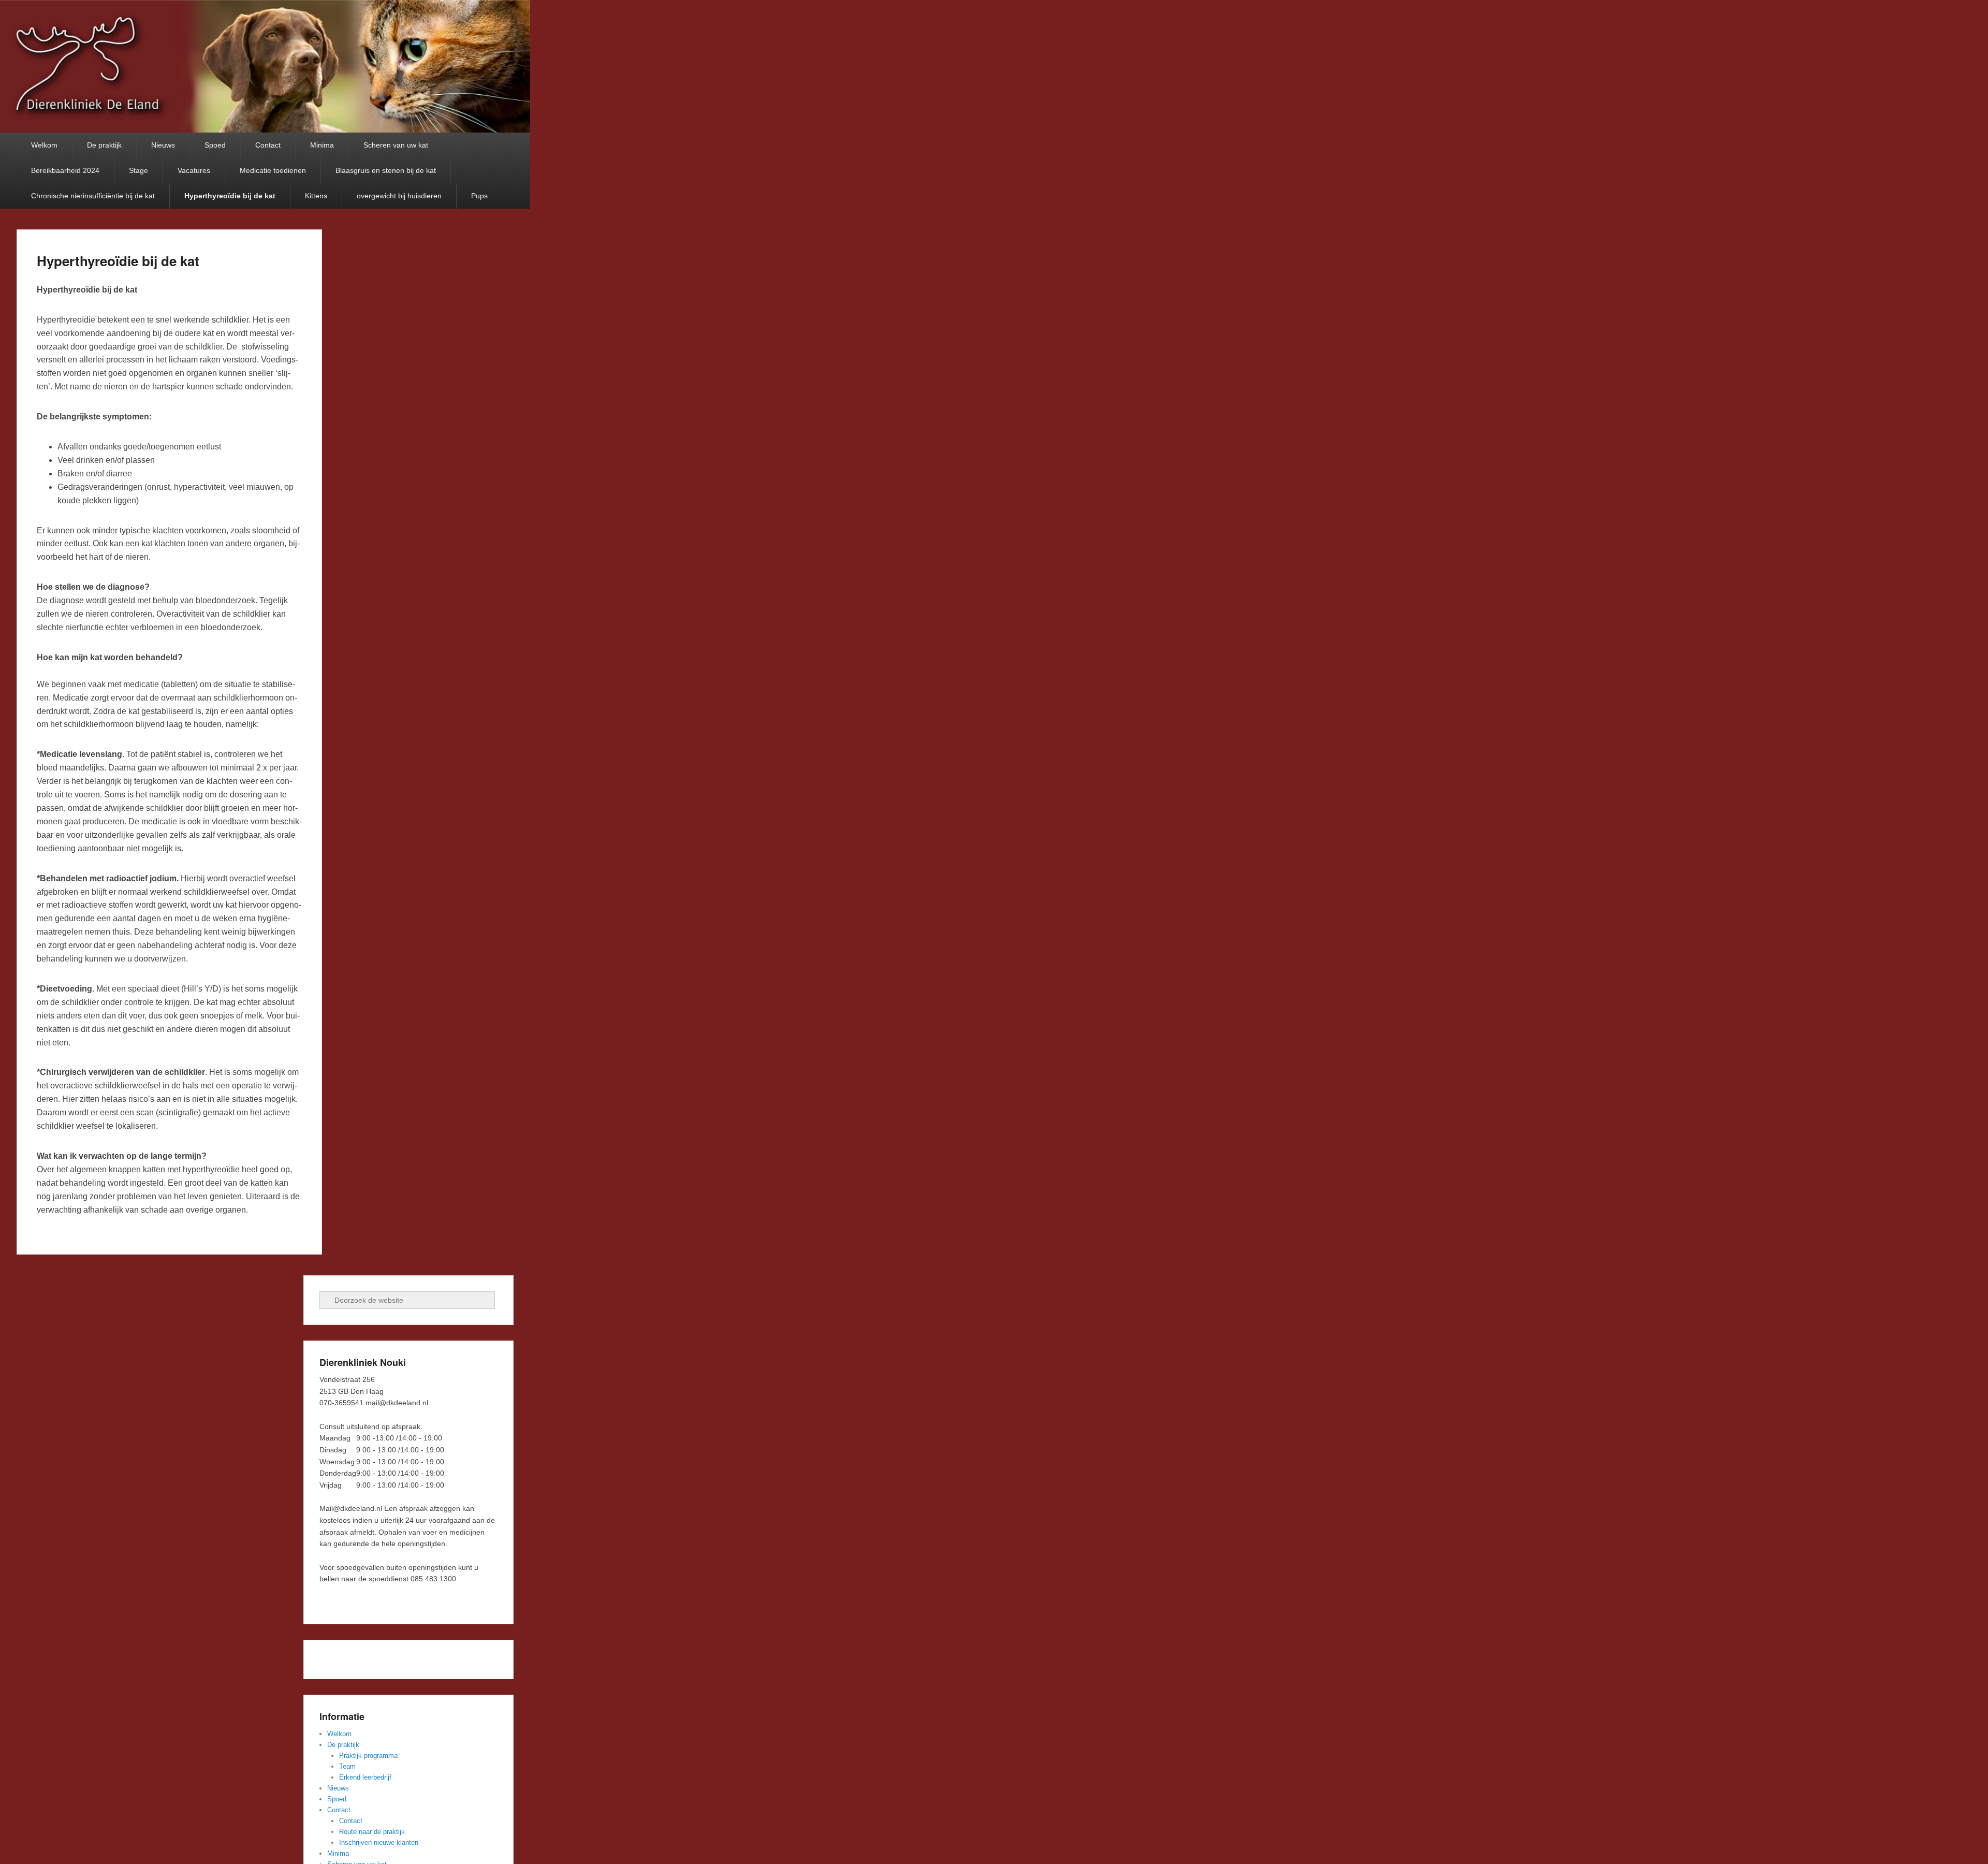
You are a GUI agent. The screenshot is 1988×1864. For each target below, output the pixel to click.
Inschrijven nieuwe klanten (379, 1843)
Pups (479, 196)
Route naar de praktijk (372, 1832)
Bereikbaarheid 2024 (65, 170)
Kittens (316, 196)
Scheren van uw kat (396, 145)
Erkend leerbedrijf (365, 1777)
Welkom (44, 145)
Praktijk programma (368, 1756)
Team (347, 1766)
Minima (322, 145)
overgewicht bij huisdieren (399, 196)
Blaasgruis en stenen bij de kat (386, 170)
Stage (138, 170)
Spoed (215, 145)
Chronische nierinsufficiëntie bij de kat (93, 196)
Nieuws (163, 145)
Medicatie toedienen (273, 170)
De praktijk (104, 145)
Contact (268, 145)
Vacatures (194, 170)
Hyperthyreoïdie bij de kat (230, 196)
